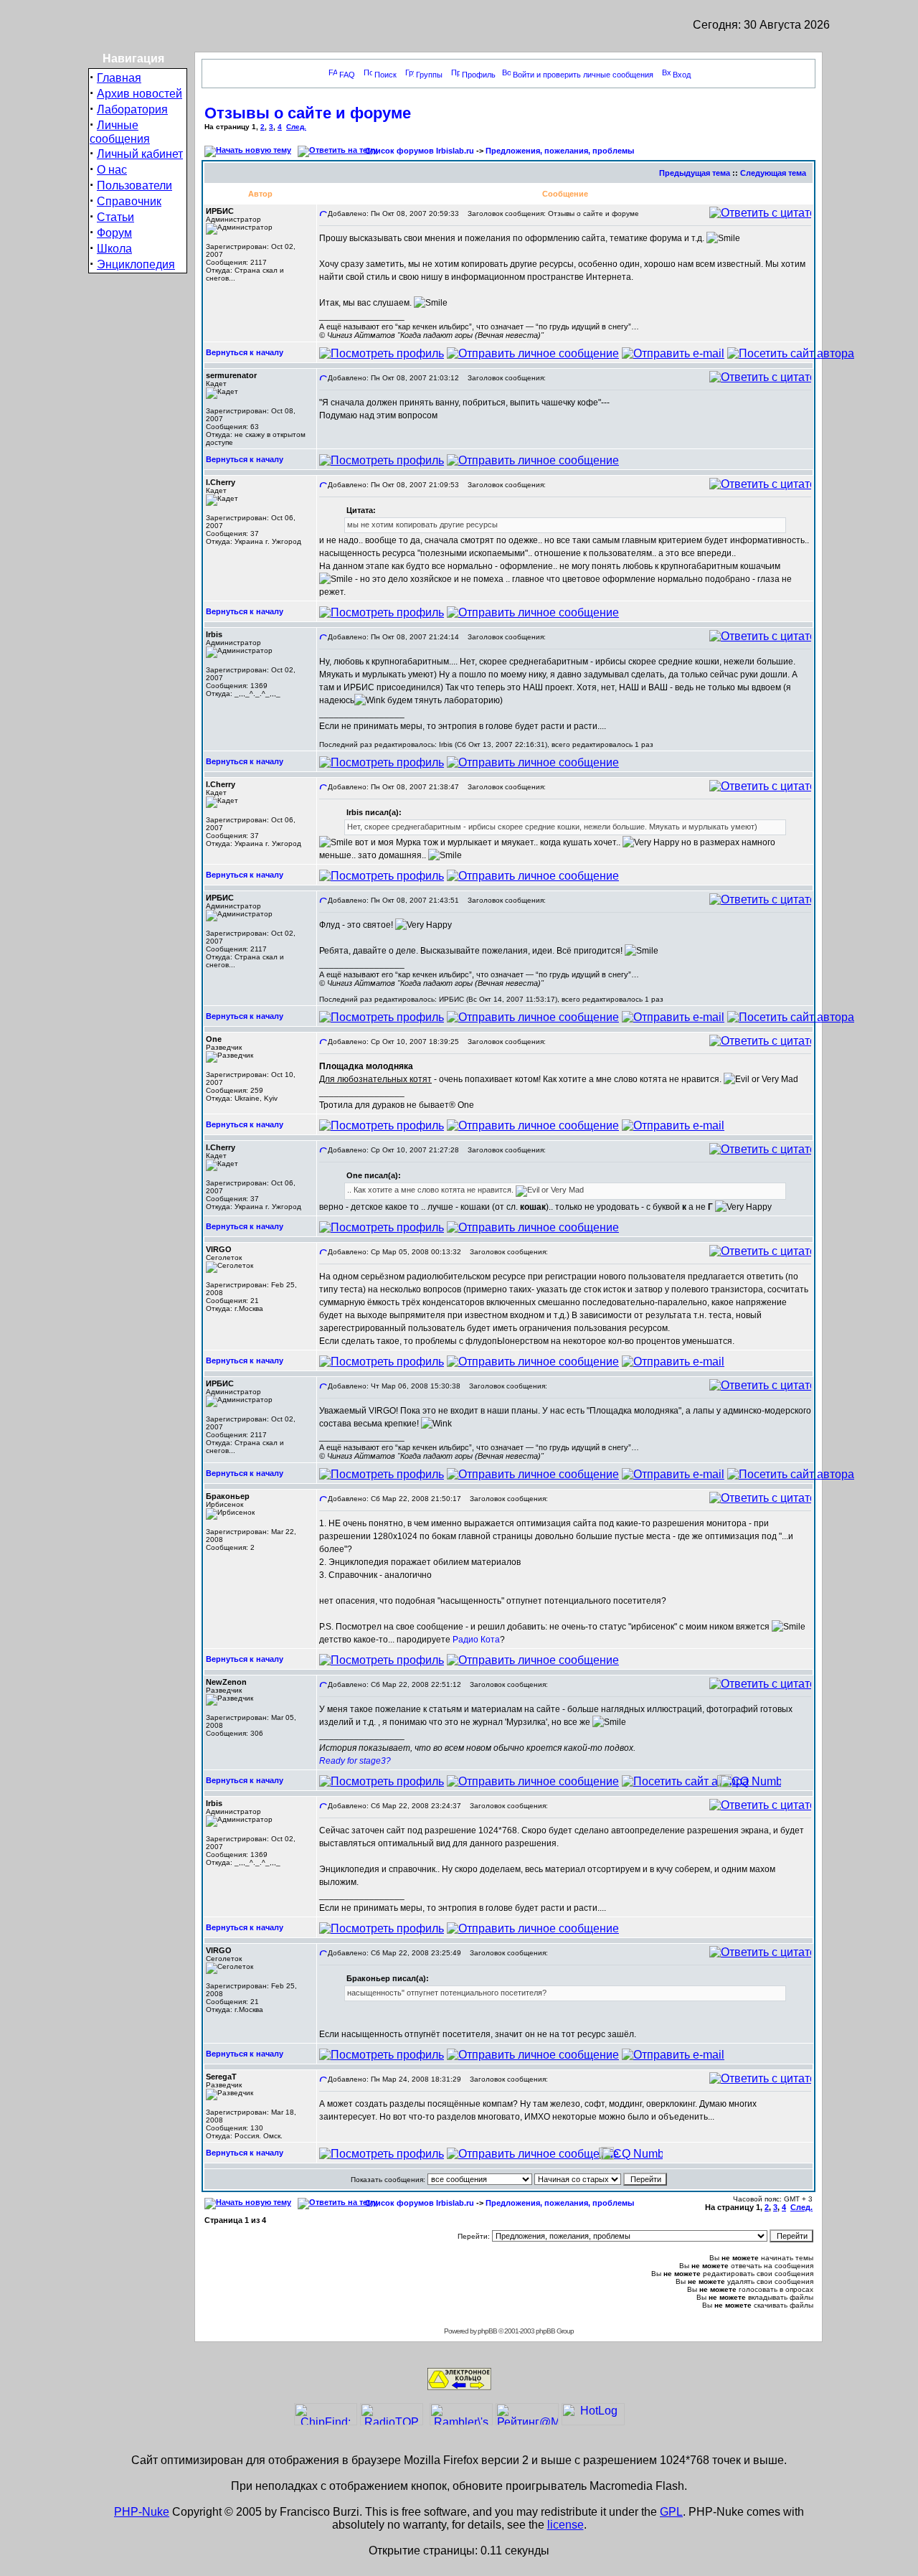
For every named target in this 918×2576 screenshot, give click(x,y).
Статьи (115, 217)
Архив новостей (139, 94)
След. (296, 127)
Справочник (129, 201)
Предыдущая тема (695, 173)
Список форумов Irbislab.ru (420, 151)
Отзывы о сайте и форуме (308, 113)
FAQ (347, 75)
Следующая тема (773, 173)
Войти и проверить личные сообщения (583, 75)
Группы (429, 75)
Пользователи (134, 185)
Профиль (479, 75)
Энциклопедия (136, 264)
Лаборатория (132, 109)
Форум (114, 233)
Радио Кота (476, 1640)
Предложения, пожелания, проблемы (560, 151)
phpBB (487, 2331)
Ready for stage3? (355, 1761)
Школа (114, 249)
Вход (682, 75)
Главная (119, 78)
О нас (112, 170)
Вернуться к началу (245, 352)
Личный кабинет (140, 154)
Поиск (385, 75)
